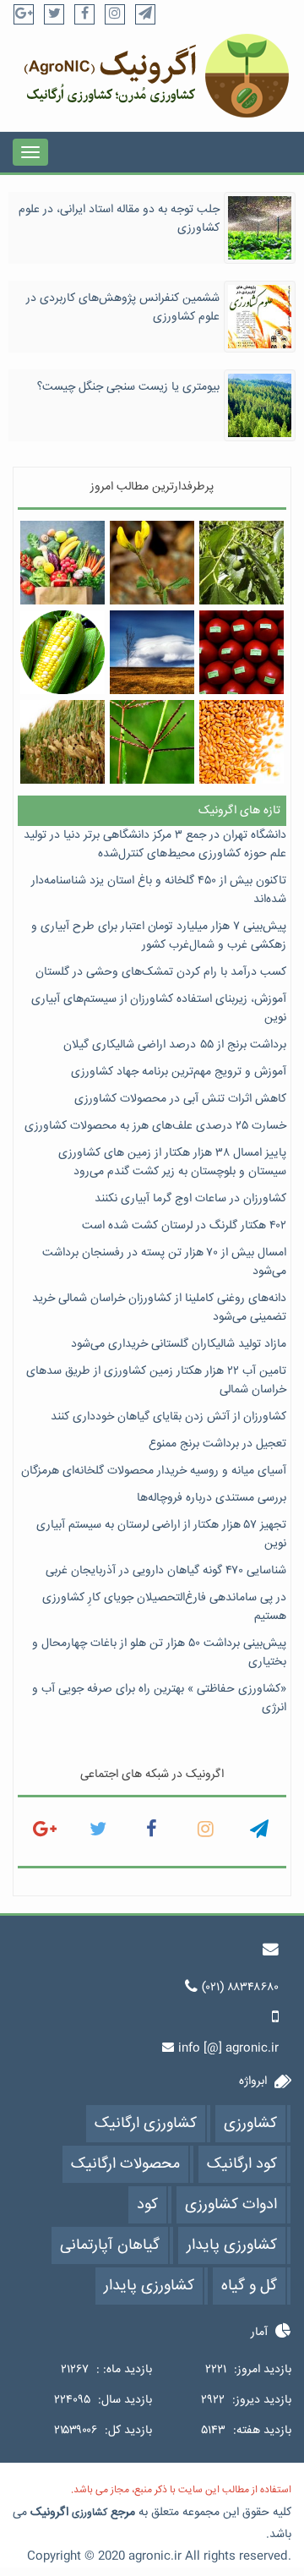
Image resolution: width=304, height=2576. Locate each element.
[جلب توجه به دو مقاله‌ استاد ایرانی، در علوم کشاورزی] (260, 228)
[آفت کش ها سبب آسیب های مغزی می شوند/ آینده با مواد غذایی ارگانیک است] (241, 652)
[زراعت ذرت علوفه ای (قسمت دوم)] (62, 742)
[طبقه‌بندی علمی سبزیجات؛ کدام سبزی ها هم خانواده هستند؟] (62, 563)
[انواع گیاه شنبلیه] (152, 563)
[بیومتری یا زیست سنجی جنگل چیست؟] (260, 406)
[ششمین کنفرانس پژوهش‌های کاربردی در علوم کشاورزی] (260, 317)
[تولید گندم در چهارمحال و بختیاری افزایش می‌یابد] (241, 742)
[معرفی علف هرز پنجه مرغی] (152, 742)
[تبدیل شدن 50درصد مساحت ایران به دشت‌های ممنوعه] (152, 652)
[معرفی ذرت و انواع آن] (62, 652)
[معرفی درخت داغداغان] (241, 563)
